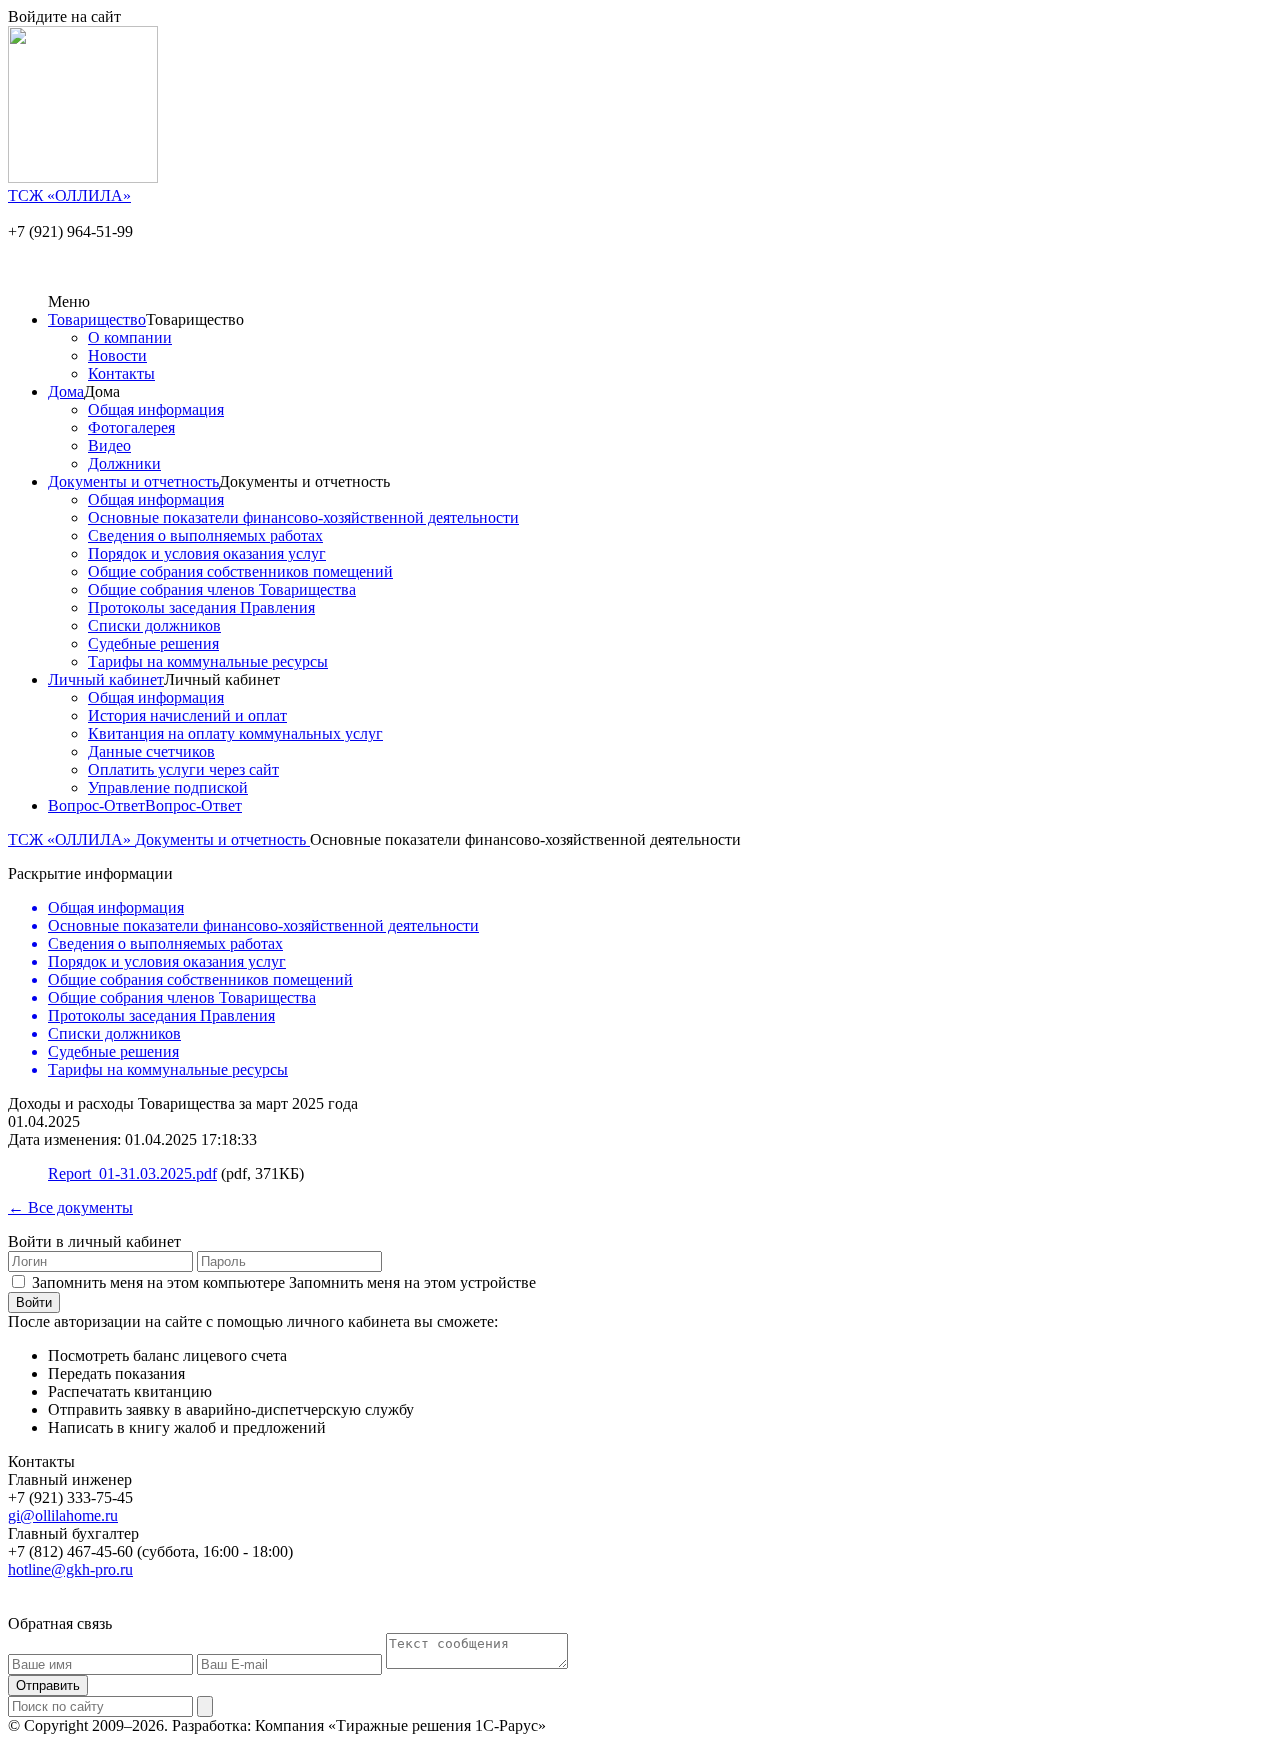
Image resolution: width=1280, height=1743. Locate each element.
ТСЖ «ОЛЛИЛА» (71, 839)
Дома (66, 391)
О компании (130, 337)
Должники (124, 463)
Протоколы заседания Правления (201, 607)
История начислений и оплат (187, 715)
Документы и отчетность (133, 481)
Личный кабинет (106, 679)
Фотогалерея (131, 427)
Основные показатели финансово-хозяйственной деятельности (303, 517)
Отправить (48, 1685)
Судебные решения (153, 643)
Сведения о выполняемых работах (205, 535)
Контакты (121, 373)
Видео (109, 445)
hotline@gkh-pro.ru (70, 1569)
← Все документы (70, 1207)
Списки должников (154, 625)
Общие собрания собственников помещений (240, 571)
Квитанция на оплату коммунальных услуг (235, 733)
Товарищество (97, 319)
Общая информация (156, 409)
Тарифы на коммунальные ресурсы (208, 661)
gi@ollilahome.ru (63, 1515)
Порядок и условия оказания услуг (207, 553)
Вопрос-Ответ (96, 805)
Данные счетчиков (151, 751)
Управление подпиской (168, 787)
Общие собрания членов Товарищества (222, 589)
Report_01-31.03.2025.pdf (132, 1173)
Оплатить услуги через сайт (183, 769)
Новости (117, 355)
